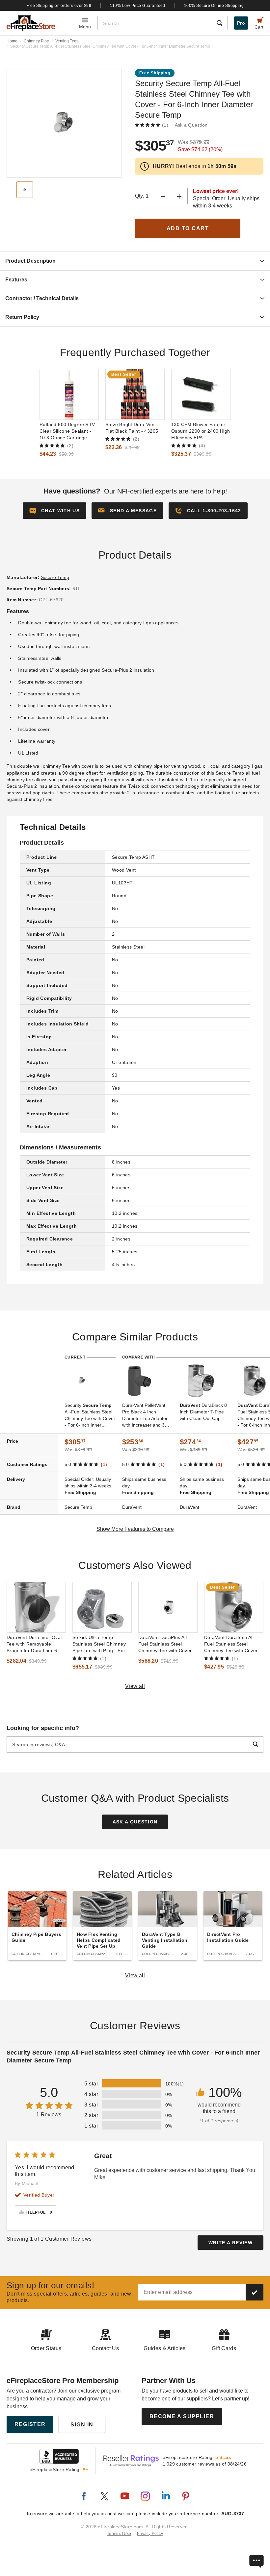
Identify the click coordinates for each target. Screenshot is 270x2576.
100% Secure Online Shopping (214, 6)
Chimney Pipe (36, 41)
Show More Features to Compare (135, 1529)
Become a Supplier (182, 2416)
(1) (165, 125)
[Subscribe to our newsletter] (255, 2292)
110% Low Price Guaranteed (138, 6)
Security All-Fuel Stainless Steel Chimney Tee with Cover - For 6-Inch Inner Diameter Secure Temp (90, 1415)
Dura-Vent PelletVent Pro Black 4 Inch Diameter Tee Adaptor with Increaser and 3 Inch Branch (145, 1415)
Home (12, 41)
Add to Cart (188, 228)
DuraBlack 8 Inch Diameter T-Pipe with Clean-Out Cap (203, 1412)
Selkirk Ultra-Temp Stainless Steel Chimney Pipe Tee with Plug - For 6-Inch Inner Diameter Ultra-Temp (102, 1644)
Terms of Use (119, 2534)
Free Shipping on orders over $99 (59, 6)
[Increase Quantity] (179, 196)
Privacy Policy (150, 2534)
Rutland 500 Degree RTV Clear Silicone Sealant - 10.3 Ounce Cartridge (67, 431)
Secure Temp (55, 577)
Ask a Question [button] (191, 125)
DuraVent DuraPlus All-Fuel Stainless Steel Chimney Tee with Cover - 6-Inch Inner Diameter (167, 1644)
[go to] (69, 394)
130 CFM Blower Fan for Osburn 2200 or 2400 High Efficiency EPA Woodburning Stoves (201, 431)
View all (135, 1686)
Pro (241, 23)
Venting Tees (67, 41)
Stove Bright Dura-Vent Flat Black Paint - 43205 (132, 428)
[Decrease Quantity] (163, 196)
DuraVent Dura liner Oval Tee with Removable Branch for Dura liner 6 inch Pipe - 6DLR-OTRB (34, 1644)
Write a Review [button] (230, 2243)
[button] (127, 511)
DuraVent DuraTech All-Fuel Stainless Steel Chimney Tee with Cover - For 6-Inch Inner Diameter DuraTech (233, 1644)
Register (30, 2424)
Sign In (82, 2425)
